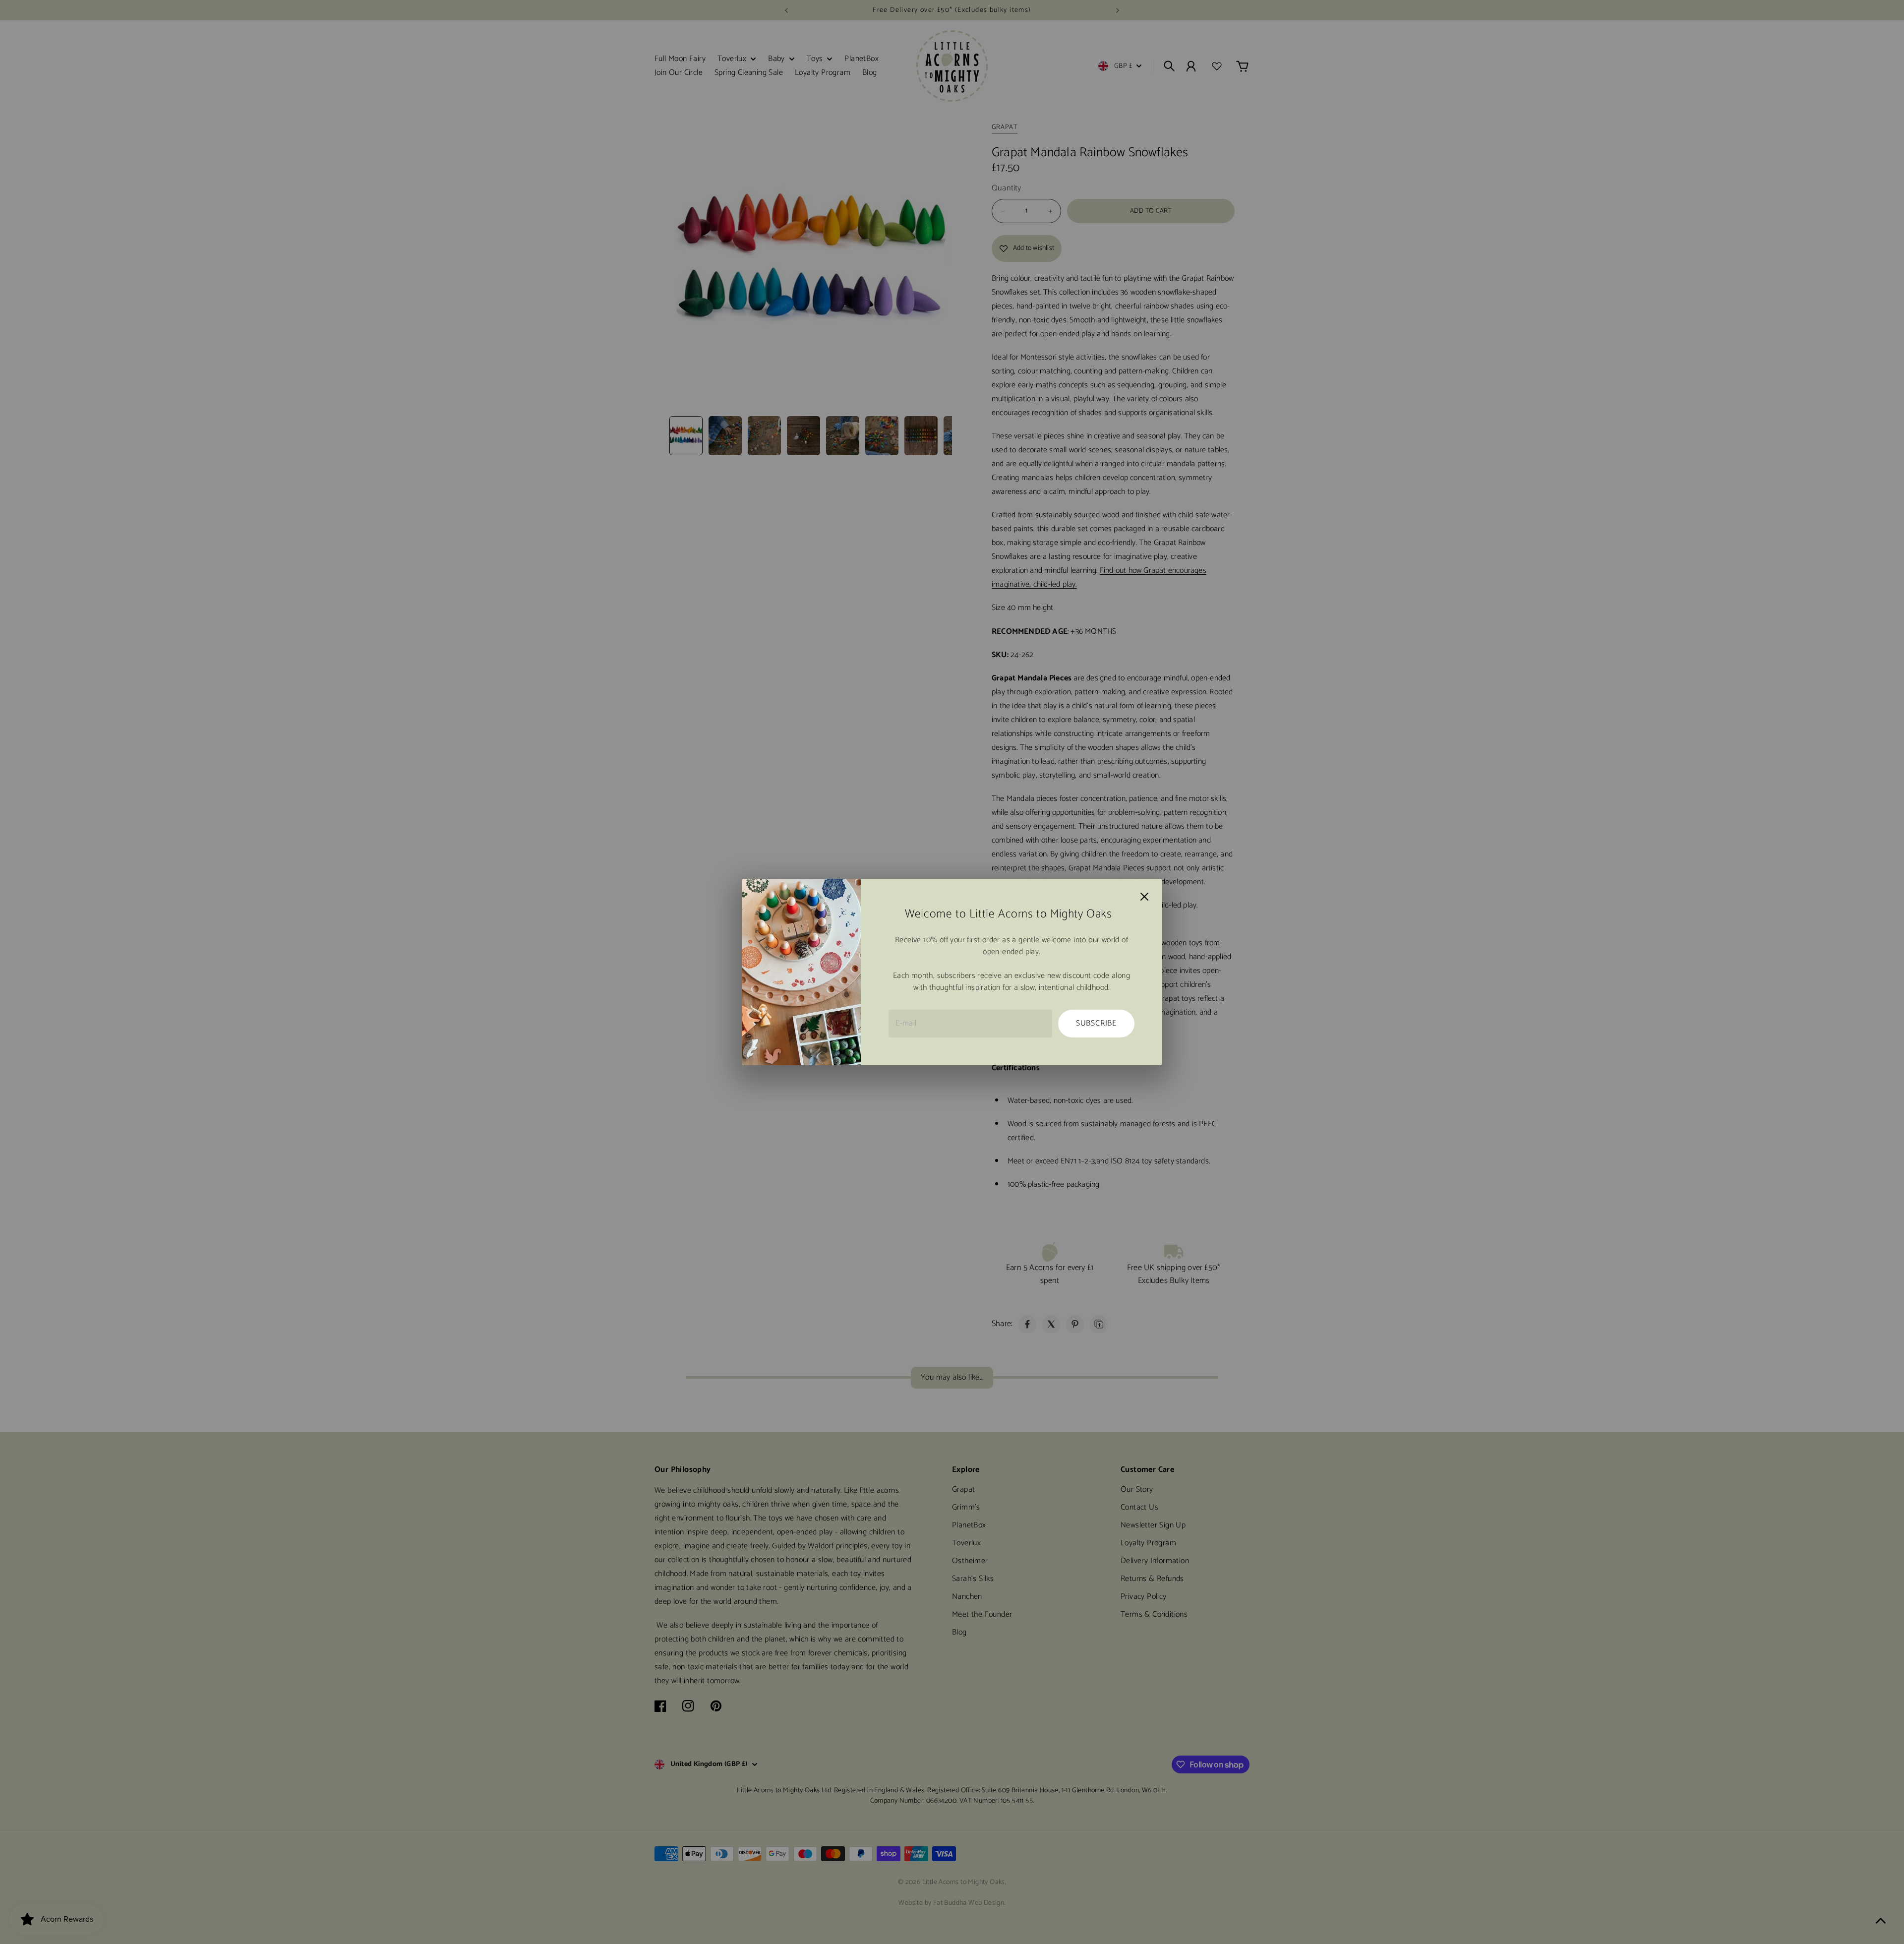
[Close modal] (1144, 897)
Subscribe (1096, 1023)
